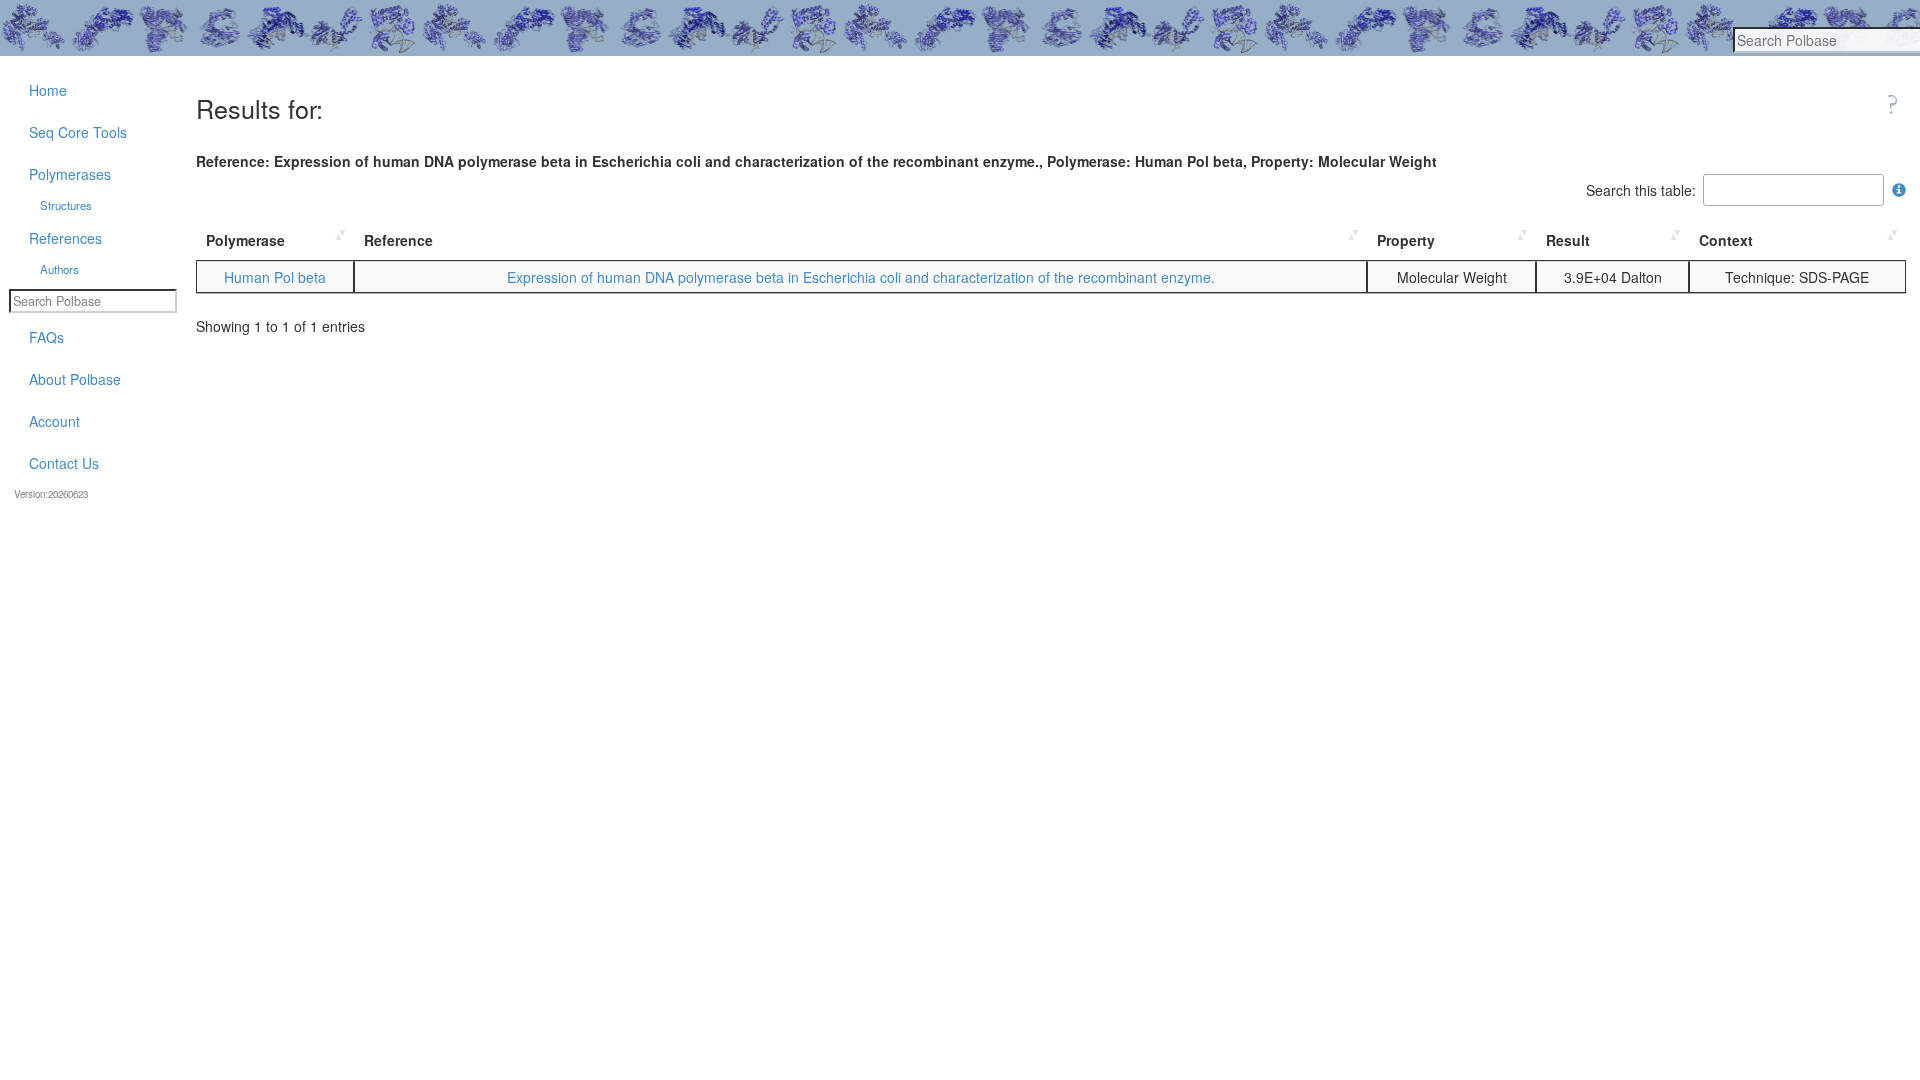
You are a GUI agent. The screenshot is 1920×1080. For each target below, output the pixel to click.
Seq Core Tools (78, 132)
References (65, 238)
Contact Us (64, 463)
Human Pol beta (275, 277)
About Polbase (75, 379)
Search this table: (1641, 190)
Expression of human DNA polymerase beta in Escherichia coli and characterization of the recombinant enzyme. (861, 277)
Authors (59, 269)
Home (48, 90)
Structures (66, 205)
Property (1406, 240)
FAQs (46, 337)
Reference (398, 240)
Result (1568, 240)
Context (1726, 240)
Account (54, 421)
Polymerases (70, 174)
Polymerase (245, 240)
